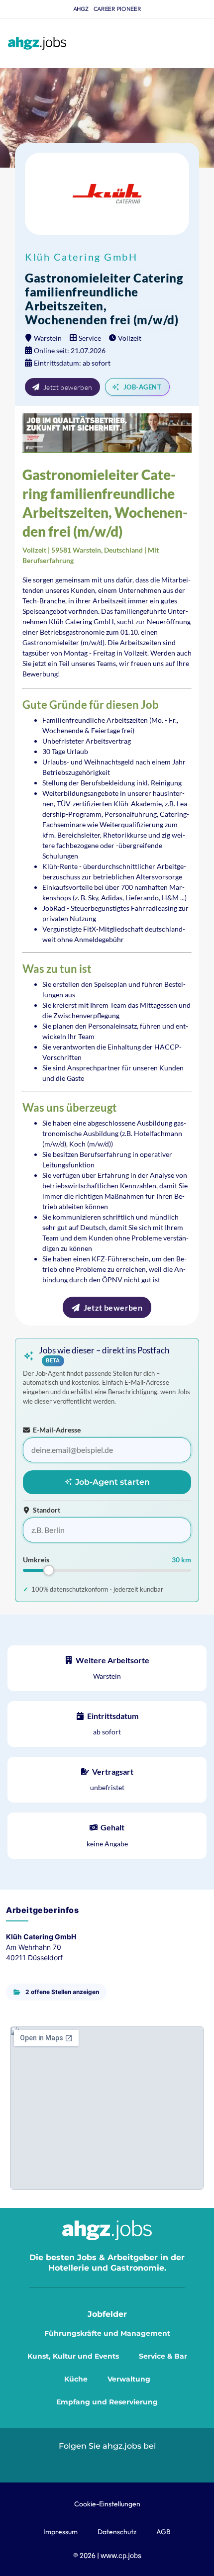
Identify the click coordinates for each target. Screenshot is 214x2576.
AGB (163, 2532)
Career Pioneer (117, 9)
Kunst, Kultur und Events (73, 2356)
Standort (47, 1510)
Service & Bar (163, 2356)
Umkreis (36, 1560)
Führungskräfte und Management (107, 2333)
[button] (203, 44)
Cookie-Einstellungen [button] (107, 2504)
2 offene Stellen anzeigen (62, 1992)
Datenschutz (117, 2532)
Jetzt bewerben (68, 387)
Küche (76, 2379)
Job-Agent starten (111, 1482)
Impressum (60, 2532)
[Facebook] (130, 2463)
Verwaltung (129, 2379)
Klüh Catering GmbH (81, 257)
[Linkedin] (84, 2463)
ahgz (81, 9)
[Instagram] (107, 2463)
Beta (53, 1361)
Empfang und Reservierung (107, 2402)
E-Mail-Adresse (57, 1430)
